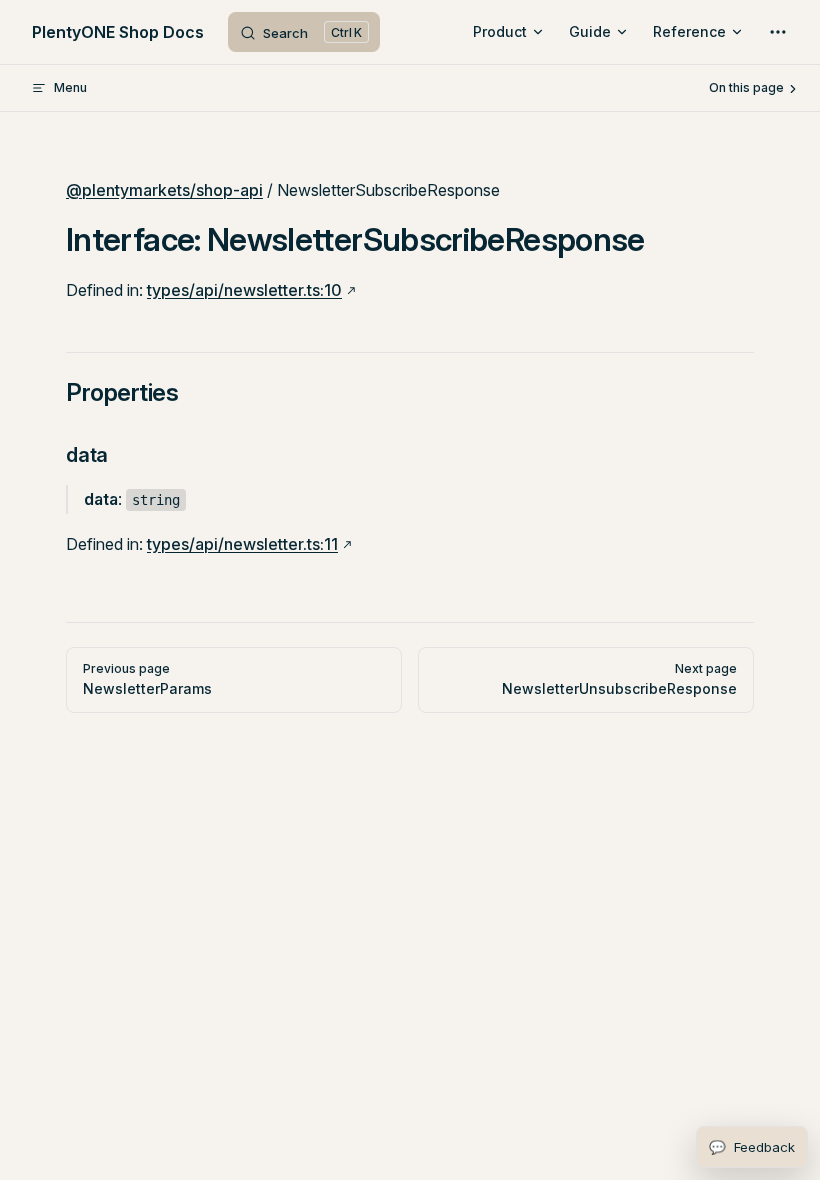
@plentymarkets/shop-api (164, 190)
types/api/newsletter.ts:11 (242, 544)
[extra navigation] (778, 32)
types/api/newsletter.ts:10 (244, 290)
